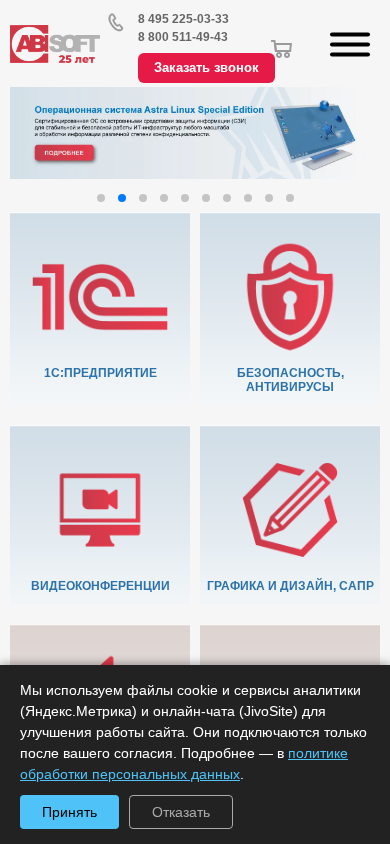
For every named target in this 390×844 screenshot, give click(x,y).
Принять (69, 812)
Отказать (181, 812)
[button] (101, 198)
